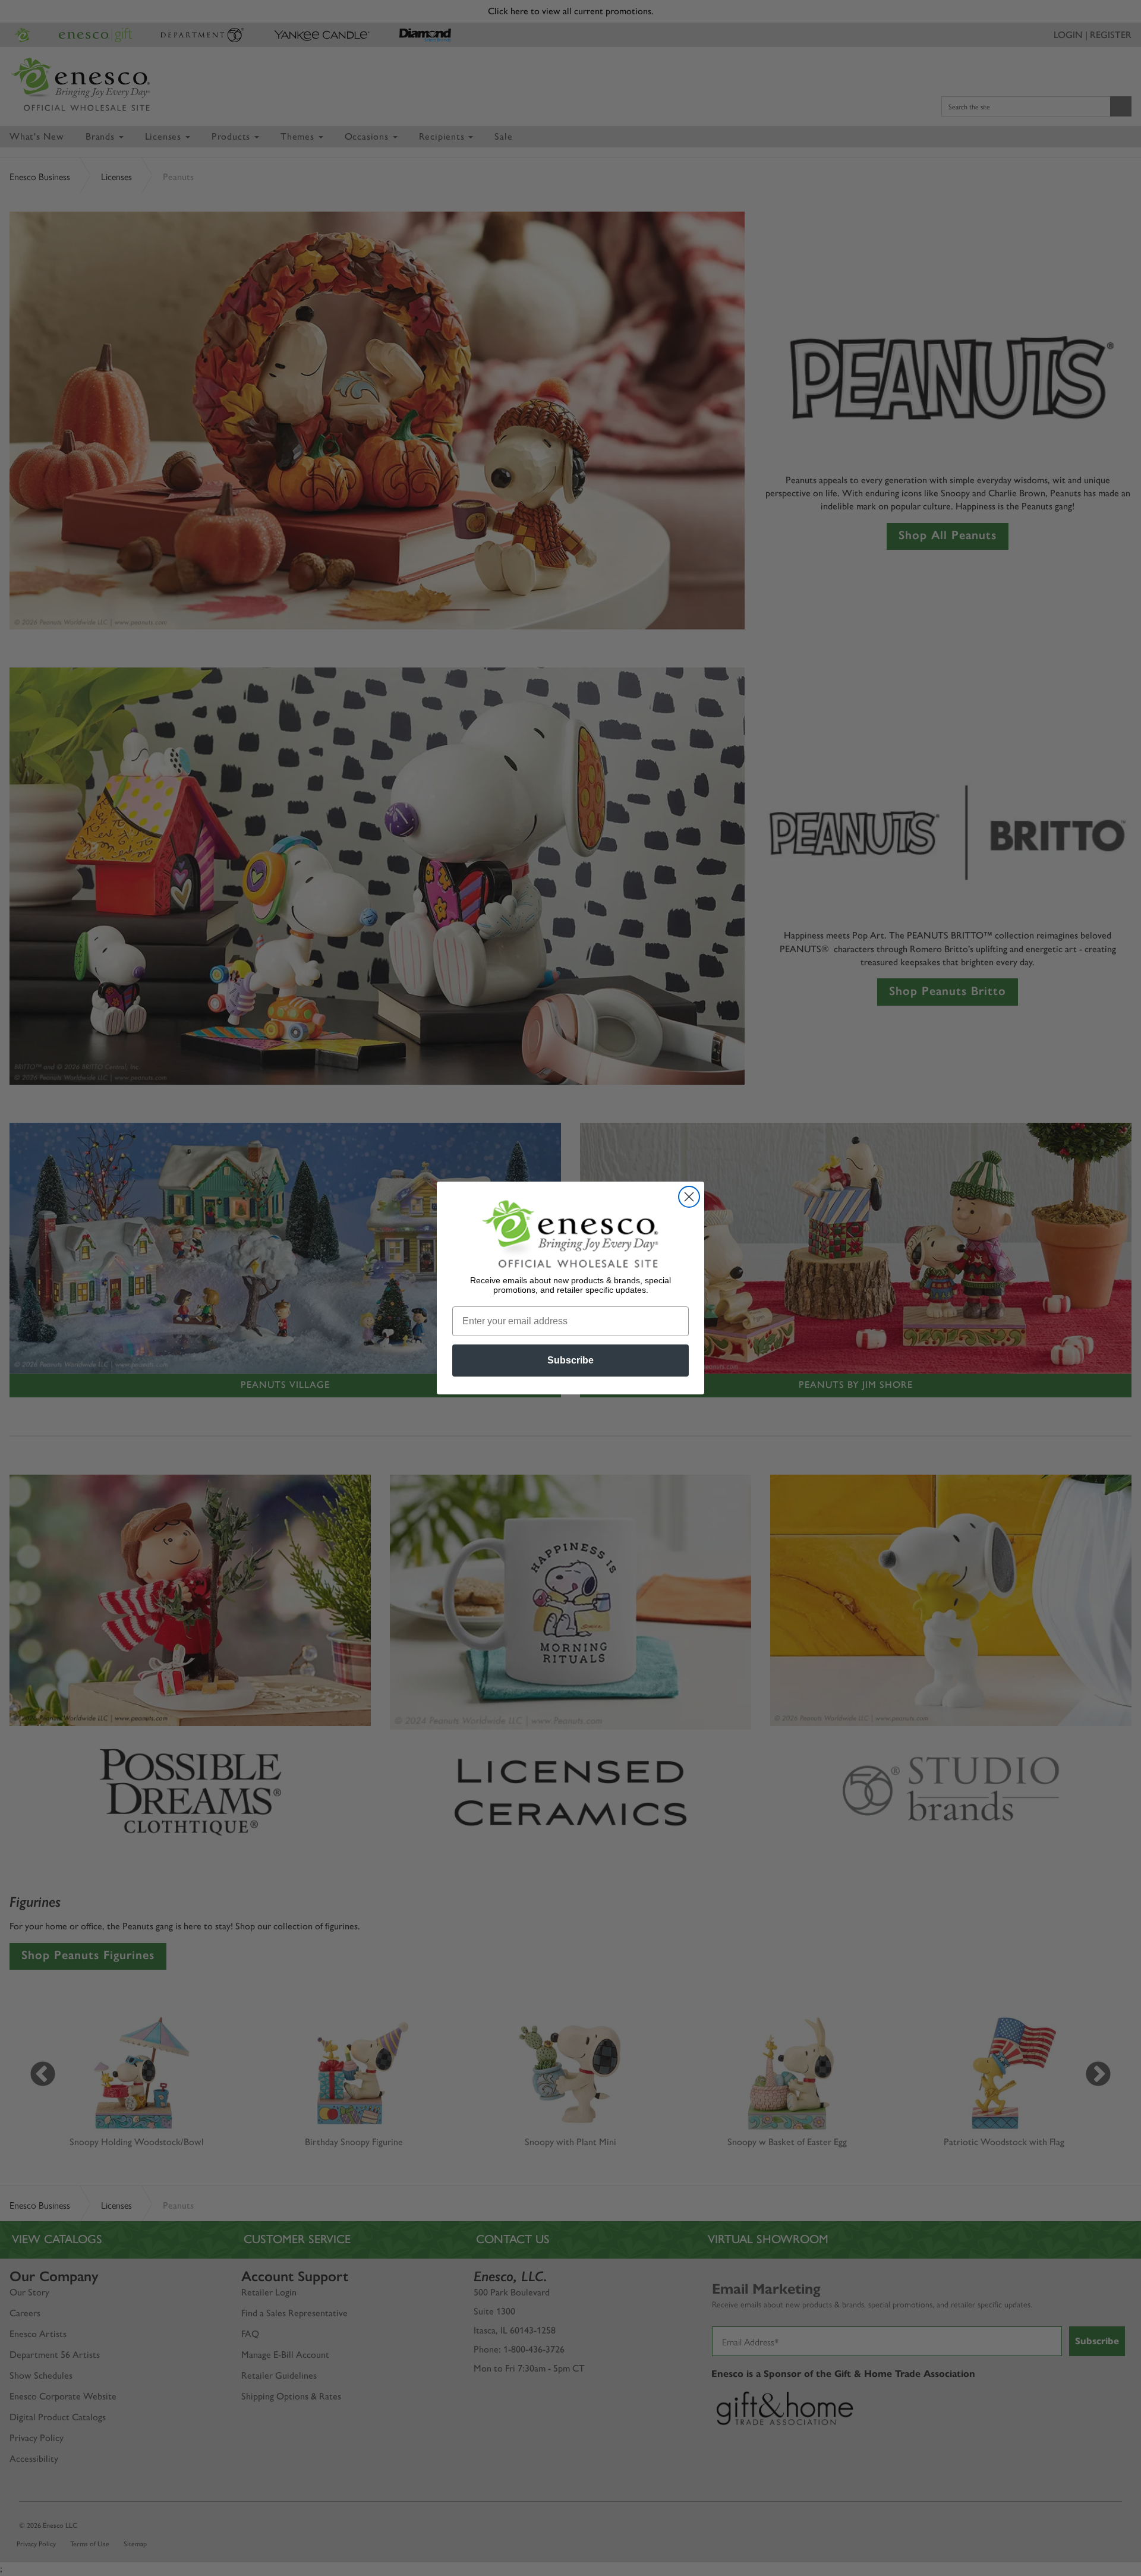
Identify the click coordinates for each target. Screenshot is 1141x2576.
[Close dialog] (689, 1197)
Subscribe (570, 1360)
